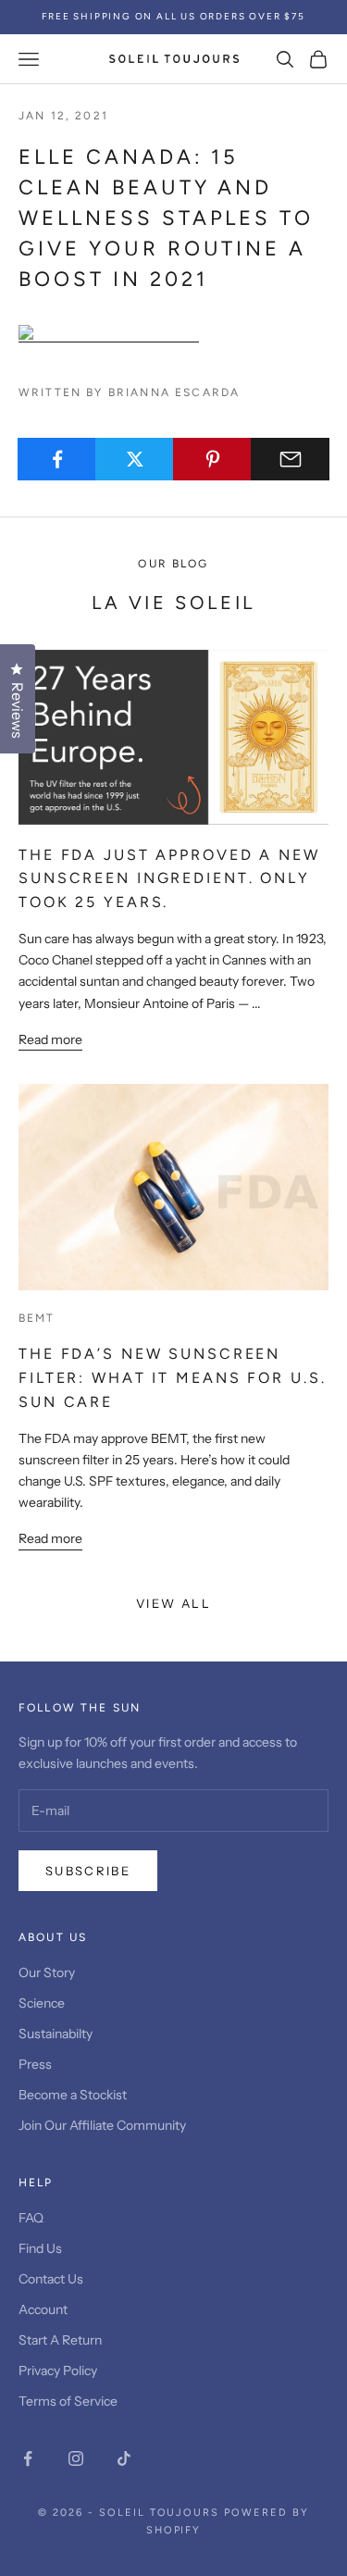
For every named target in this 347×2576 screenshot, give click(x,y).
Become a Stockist (73, 2095)
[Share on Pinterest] (212, 459)
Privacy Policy (58, 2371)
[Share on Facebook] (57, 459)
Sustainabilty (56, 2034)
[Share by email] (290, 459)
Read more (50, 1039)
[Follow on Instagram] (76, 2458)
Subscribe (88, 1871)
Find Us (40, 2248)
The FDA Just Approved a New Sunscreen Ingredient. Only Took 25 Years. (169, 878)
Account (43, 2309)
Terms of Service (68, 2401)
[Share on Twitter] (135, 459)
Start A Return (60, 2340)
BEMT (37, 1318)
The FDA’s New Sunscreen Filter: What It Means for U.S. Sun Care (172, 1377)
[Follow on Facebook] (28, 2458)
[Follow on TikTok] (124, 2458)
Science (42, 2003)
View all (173, 1603)
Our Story (47, 1972)
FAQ (31, 2218)
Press (35, 2064)
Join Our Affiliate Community (102, 2125)
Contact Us (51, 2279)
